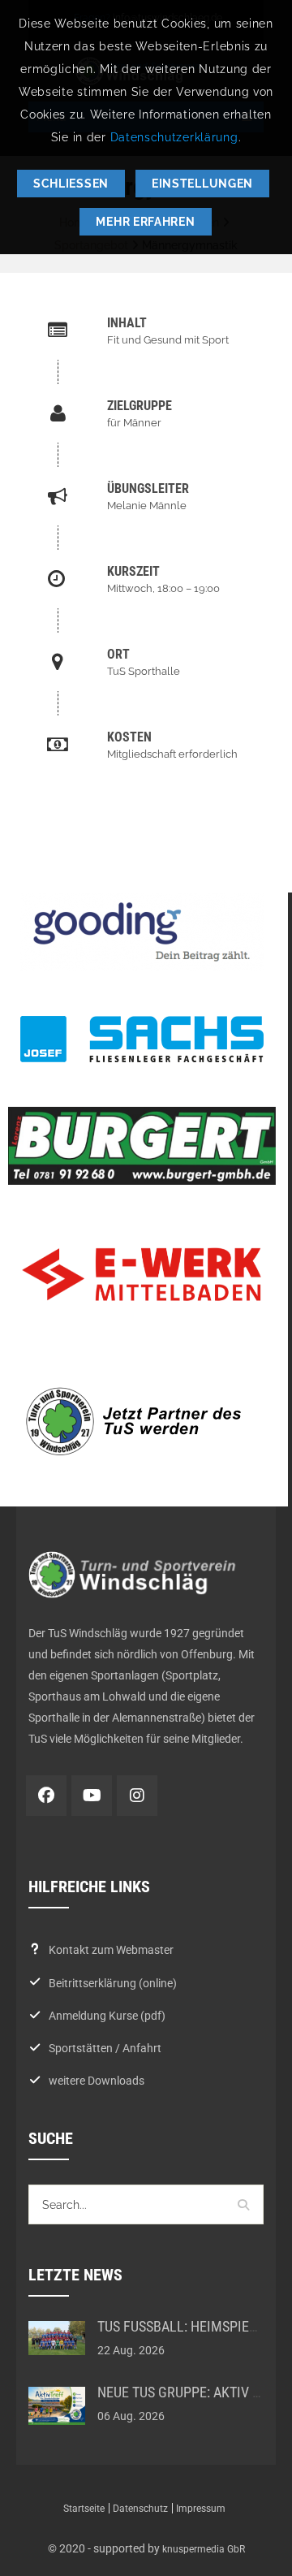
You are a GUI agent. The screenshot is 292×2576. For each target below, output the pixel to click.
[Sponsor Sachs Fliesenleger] (142, 1039)
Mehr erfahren (145, 222)
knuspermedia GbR (204, 2549)
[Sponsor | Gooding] (142, 932)
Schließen (71, 184)
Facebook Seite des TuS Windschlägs (46, 1796)
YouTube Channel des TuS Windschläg (92, 1796)
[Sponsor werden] (142, 1421)
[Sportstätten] (146, 662)
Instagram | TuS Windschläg (137, 1796)
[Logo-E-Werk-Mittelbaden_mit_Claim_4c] (142, 1275)
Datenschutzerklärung (174, 137)
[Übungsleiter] (146, 496)
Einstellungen (202, 184)
